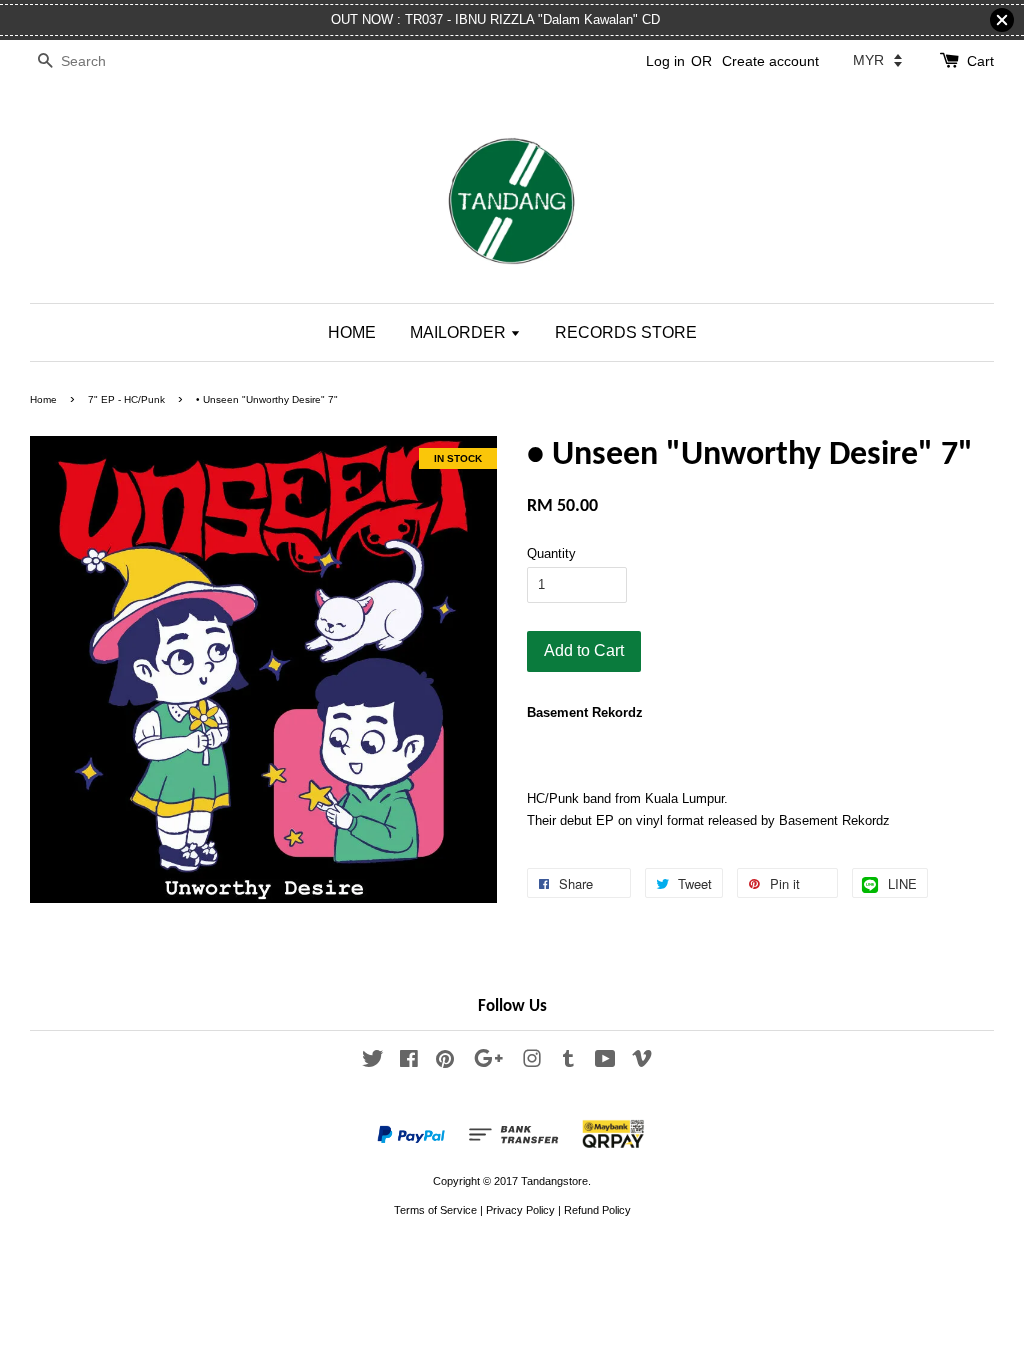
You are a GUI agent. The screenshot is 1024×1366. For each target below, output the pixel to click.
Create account (770, 61)
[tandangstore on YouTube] (605, 1063)
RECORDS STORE (626, 332)
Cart (980, 61)
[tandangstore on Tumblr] (568, 1063)
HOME (352, 332)
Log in (665, 61)
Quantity (551, 553)
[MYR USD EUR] (877, 60)
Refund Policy (597, 1210)
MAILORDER (460, 332)
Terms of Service (435, 1210)
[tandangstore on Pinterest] (445, 1063)
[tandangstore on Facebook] (409, 1063)
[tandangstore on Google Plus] (488, 1063)
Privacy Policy (520, 1210)
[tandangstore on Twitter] (373, 1063)
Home (43, 399)
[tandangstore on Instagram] (532, 1063)
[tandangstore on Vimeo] (642, 1063)
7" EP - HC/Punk (126, 399)
